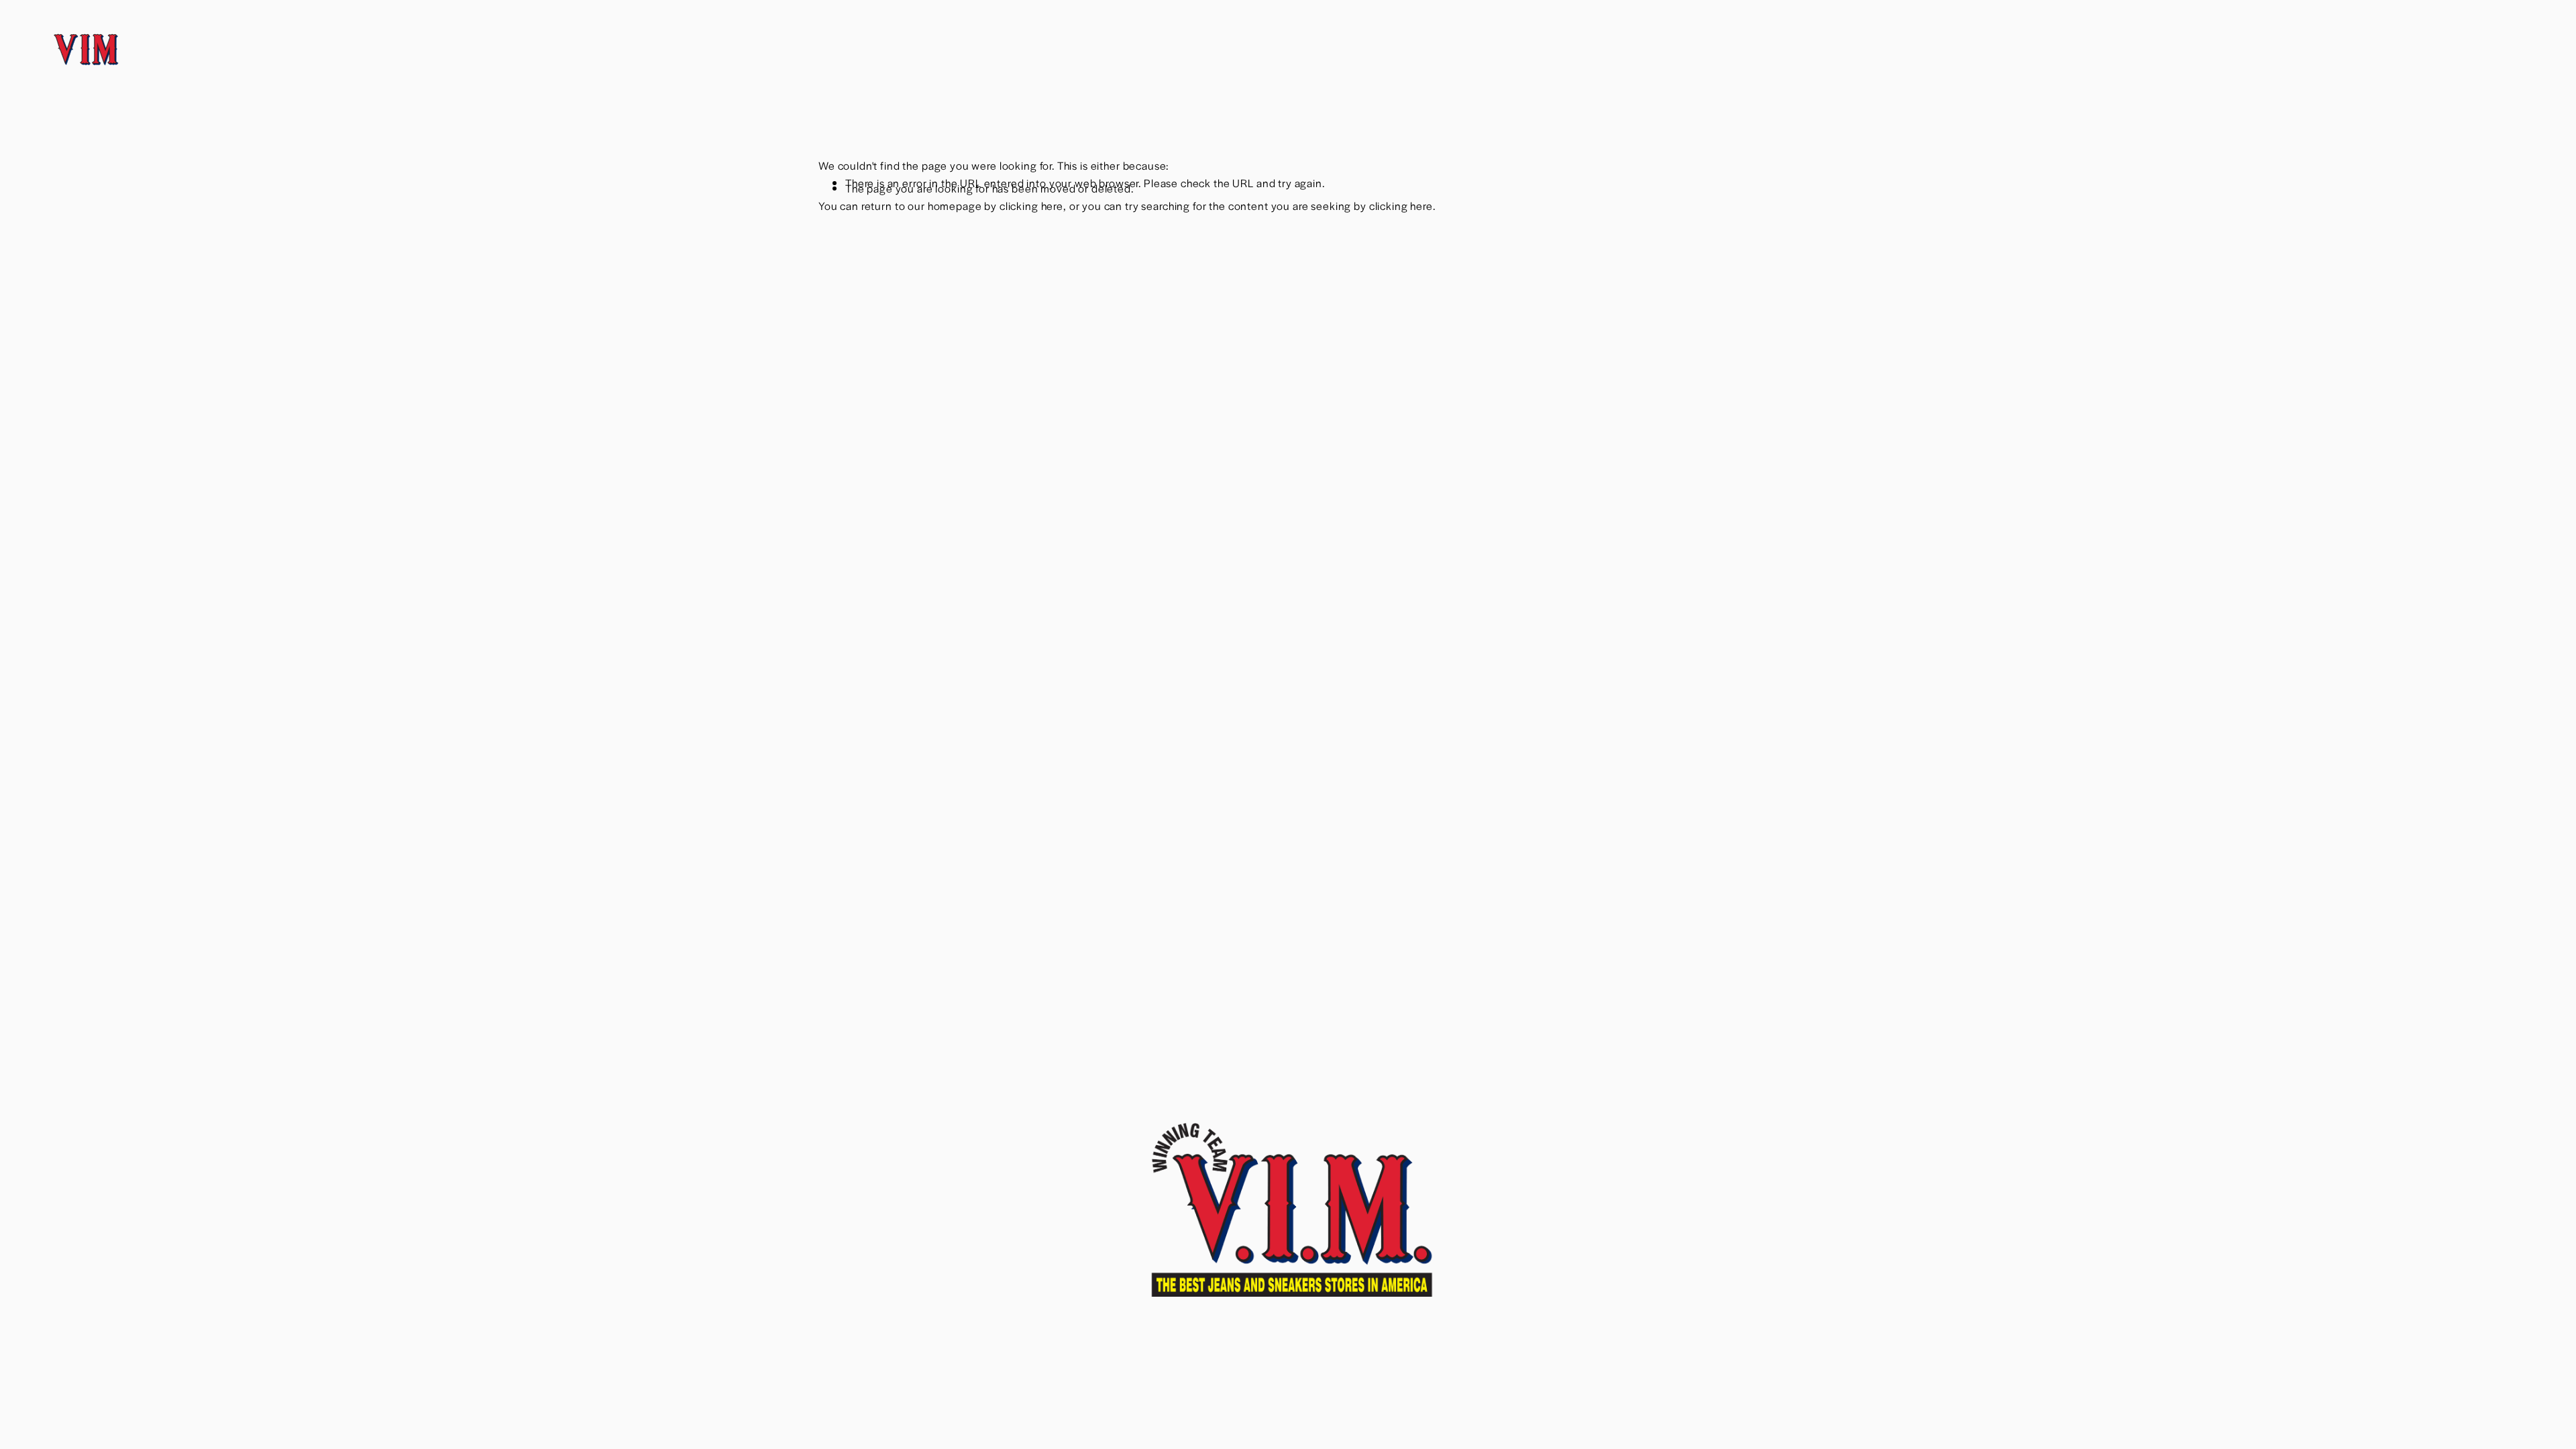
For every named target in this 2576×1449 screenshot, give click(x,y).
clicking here (1031, 206)
